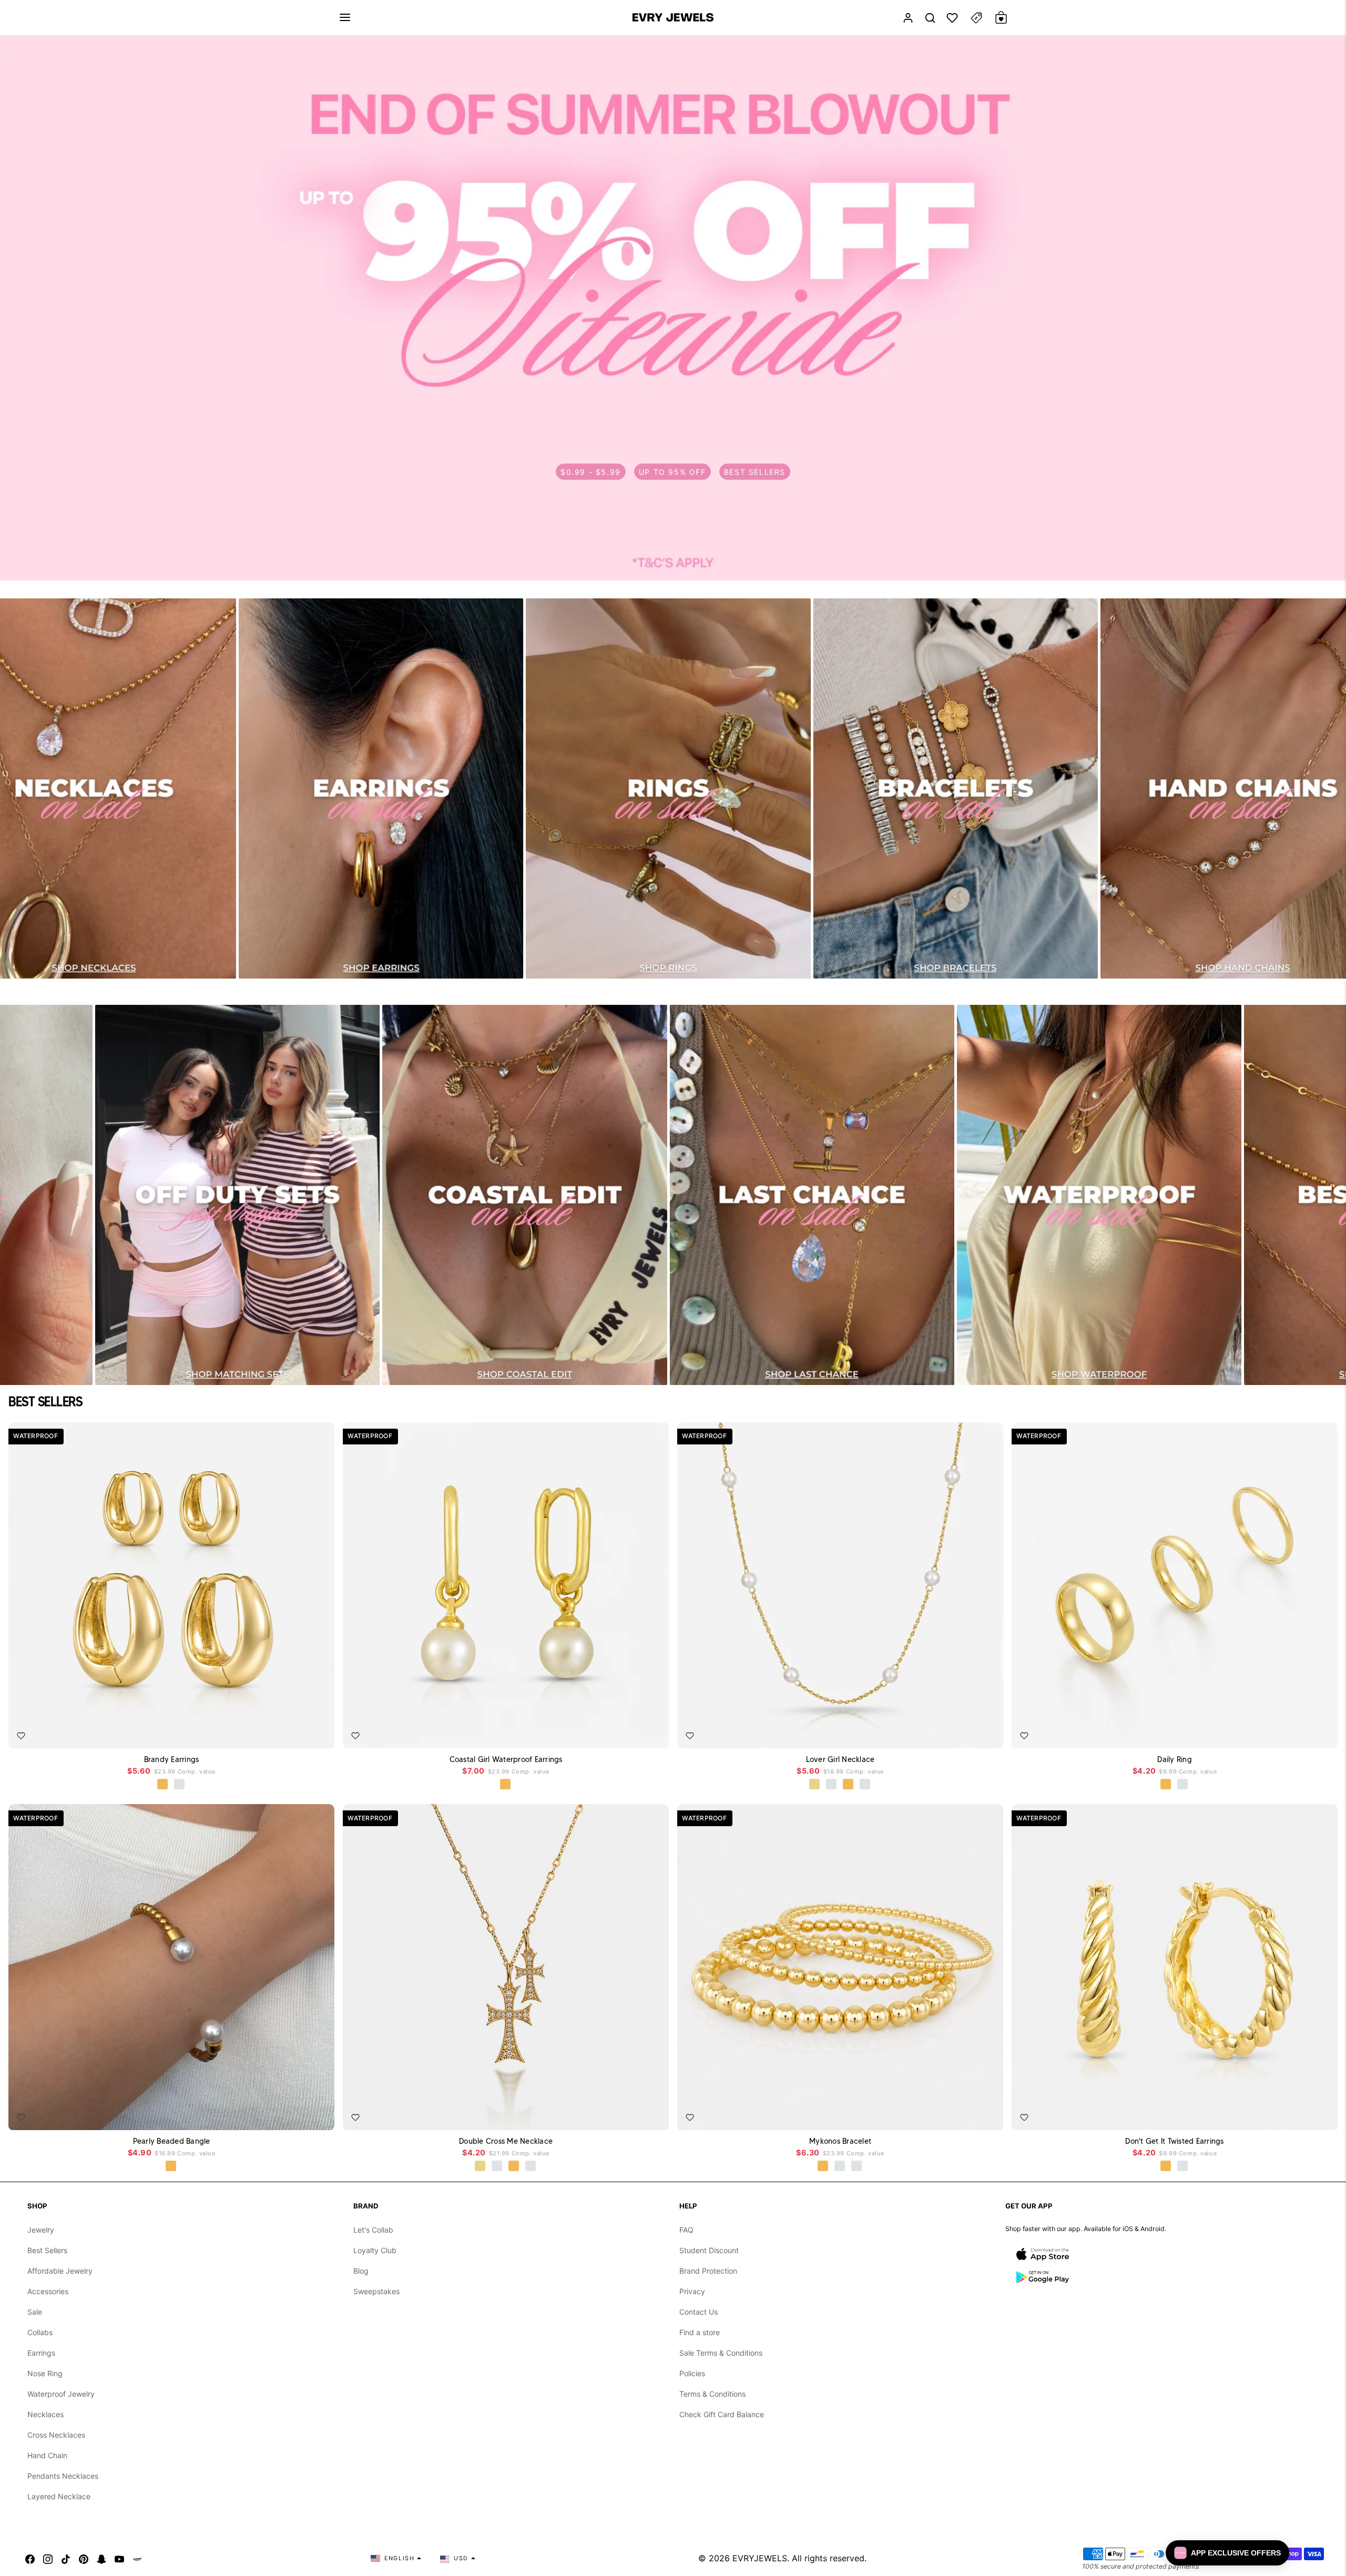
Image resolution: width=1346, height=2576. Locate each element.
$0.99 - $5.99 (591, 471)
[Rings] (668, 788)
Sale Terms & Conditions (721, 2353)
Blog (361, 2271)
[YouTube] (119, 2558)
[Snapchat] (101, 2558)
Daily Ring (1175, 1759)
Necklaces (45, 2414)
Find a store (700, 2332)
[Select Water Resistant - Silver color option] (832, 1785)
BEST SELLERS (755, 471)
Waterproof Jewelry (61, 2394)
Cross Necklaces (56, 2435)
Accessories (48, 2291)
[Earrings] (381, 788)
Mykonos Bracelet (840, 2141)
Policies (692, 2373)
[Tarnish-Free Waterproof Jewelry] (1099, 1195)
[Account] (908, 18)
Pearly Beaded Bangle (172, 2141)
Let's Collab (373, 2230)
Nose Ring (45, 2373)
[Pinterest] (84, 2558)
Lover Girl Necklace (840, 1759)
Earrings (41, 2353)
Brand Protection (708, 2271)
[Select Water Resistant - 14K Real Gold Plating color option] (815, 1785)
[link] (673, 308)
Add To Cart (296, 1733)
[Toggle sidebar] (976, 18)
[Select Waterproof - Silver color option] (180, 1785)
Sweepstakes (376, 2291)
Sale (35, 2312)
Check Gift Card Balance (722, 2414)
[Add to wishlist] (21, 1736)
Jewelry (41, 2230)
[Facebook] (30, 2558)
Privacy (692, 2291)
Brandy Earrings (172, 1759)
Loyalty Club (375, 2250)
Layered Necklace (59, 2496)
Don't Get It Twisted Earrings (1174, 2141)
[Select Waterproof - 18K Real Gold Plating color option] (163, 1785)
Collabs (40, 2332)
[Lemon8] (137, 2558)
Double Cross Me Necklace (506, 2141)
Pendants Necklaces (63, 2476)
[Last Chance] (812, 1195)
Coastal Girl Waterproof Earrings (506, 1759)
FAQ (686, 2230)
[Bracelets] (956, 788)
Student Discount (709, 2250)
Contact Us (699, 2312)
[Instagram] (48, 2558)
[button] (345, 17)
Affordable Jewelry (60, 2271)
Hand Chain (47, 2455)
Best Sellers (47, 2250)
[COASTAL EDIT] (524, 1195)
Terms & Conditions (712, 2394)
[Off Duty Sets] (237, 1195)
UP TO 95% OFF (672, 471)
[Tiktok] (66, 2558)
